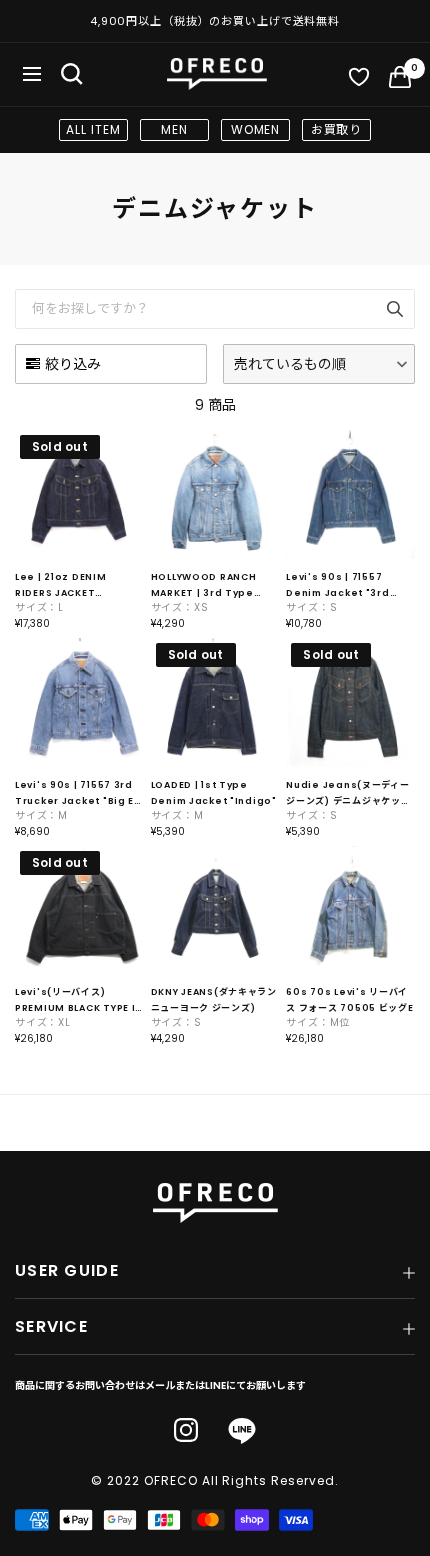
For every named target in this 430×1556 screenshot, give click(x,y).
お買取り (337, 129)
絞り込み (73, 364)
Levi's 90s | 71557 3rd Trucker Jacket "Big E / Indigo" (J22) (78, 794)
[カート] (400, 81)
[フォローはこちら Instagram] (186, 1430)
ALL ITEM (93, 129)
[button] (319, 364)
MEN (174, 129)
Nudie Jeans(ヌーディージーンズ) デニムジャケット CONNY (348, 794)
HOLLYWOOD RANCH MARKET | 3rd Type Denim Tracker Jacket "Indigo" (213, 586)
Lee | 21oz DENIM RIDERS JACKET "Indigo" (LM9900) (66, 586)
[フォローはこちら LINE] (242, 1431)
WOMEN (256, 129)
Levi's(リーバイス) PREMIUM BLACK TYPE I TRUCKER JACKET (75, 1001)
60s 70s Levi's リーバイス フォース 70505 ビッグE (349, 1000)
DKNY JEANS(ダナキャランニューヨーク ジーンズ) (214, 1000)
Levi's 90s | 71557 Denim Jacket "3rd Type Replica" (337, 586)
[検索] (72, 74)
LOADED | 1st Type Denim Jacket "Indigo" (214, 793)
